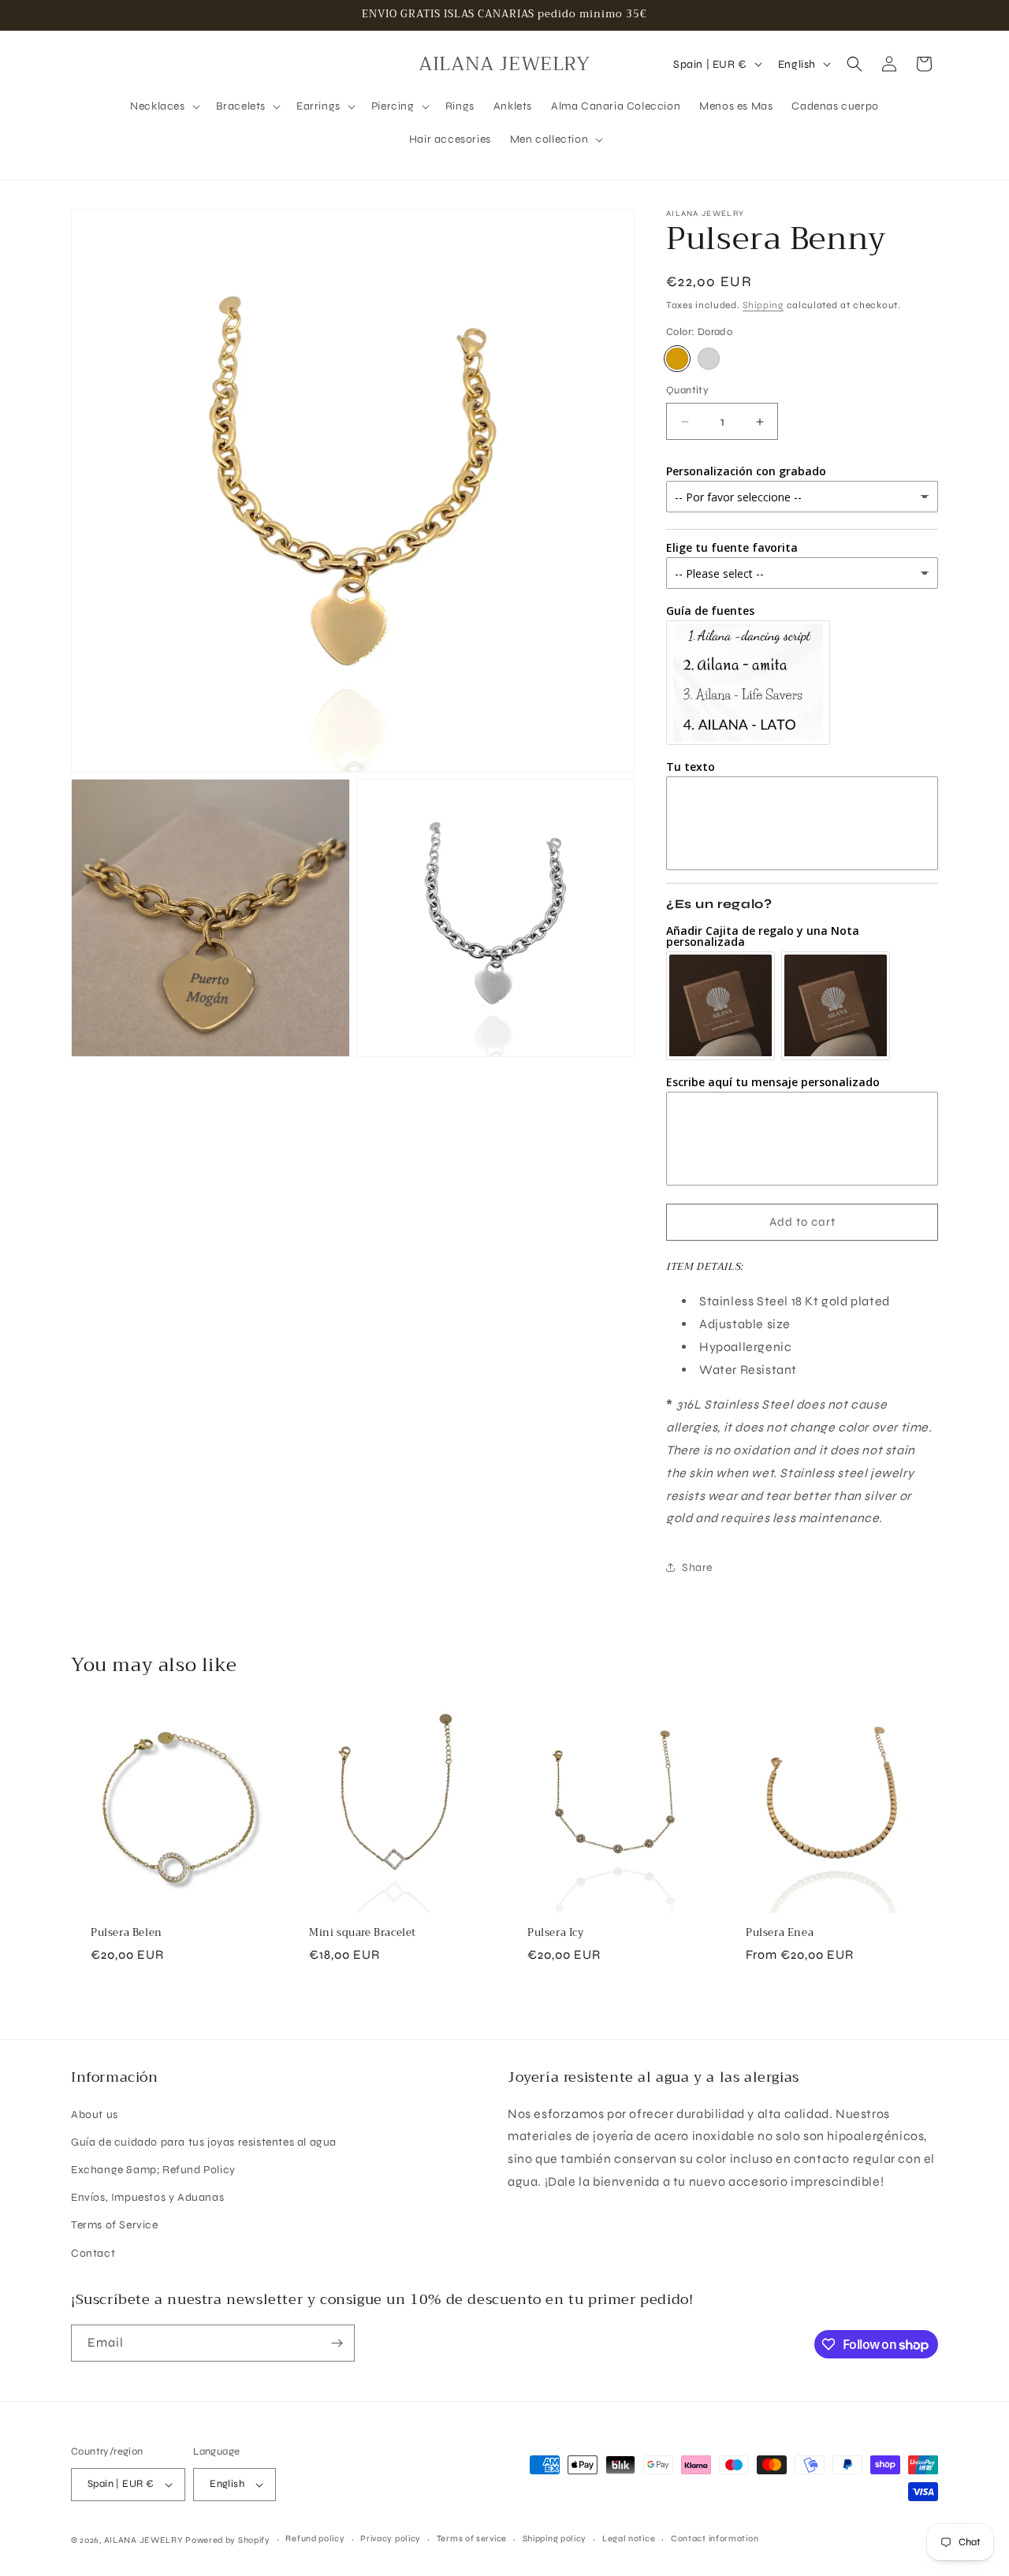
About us (95, 2114)
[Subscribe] (337, 2343)
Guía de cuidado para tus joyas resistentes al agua (204, 2142)
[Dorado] (677, 359)
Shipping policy (555, 2539)
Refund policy (315, 2539)
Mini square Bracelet (363, 1933)
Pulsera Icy (556, 1933)
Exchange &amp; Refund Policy (153, 2170)
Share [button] (697, 1567)
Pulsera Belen (127, 1933)
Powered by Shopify (228, 2540)
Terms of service (472, 2539)
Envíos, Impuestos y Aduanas (147, 2197)
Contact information (715, 2539)
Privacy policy (391, 2539)
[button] (163, 106)
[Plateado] (709, 359)
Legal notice (629, 2539)
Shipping (763, 305)
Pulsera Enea (780, 1933)
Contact (93, 2253)
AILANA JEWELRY (143, 2540)
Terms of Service (115, 2225)
